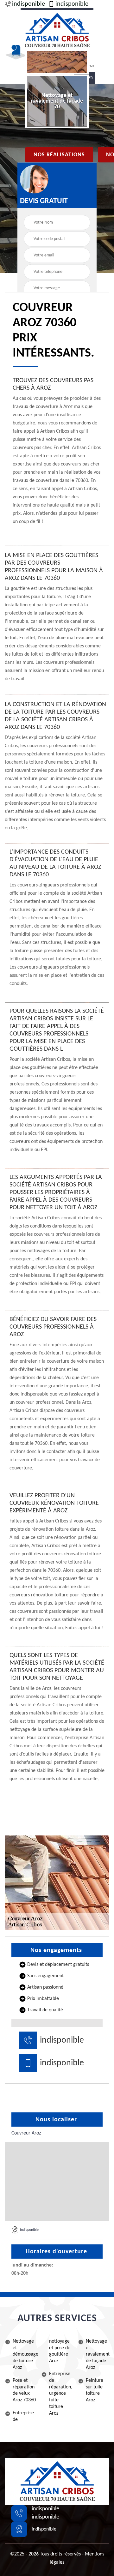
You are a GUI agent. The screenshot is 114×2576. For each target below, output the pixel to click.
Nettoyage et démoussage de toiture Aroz (24, 2354)
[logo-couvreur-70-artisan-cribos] (57, 30)
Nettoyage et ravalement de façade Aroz (98, 2354)
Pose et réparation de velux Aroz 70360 (24, 2390)
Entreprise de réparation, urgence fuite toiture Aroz (61, 2394)
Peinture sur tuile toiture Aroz (95, 2390)
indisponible (28, 4)
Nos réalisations (59, 155)
